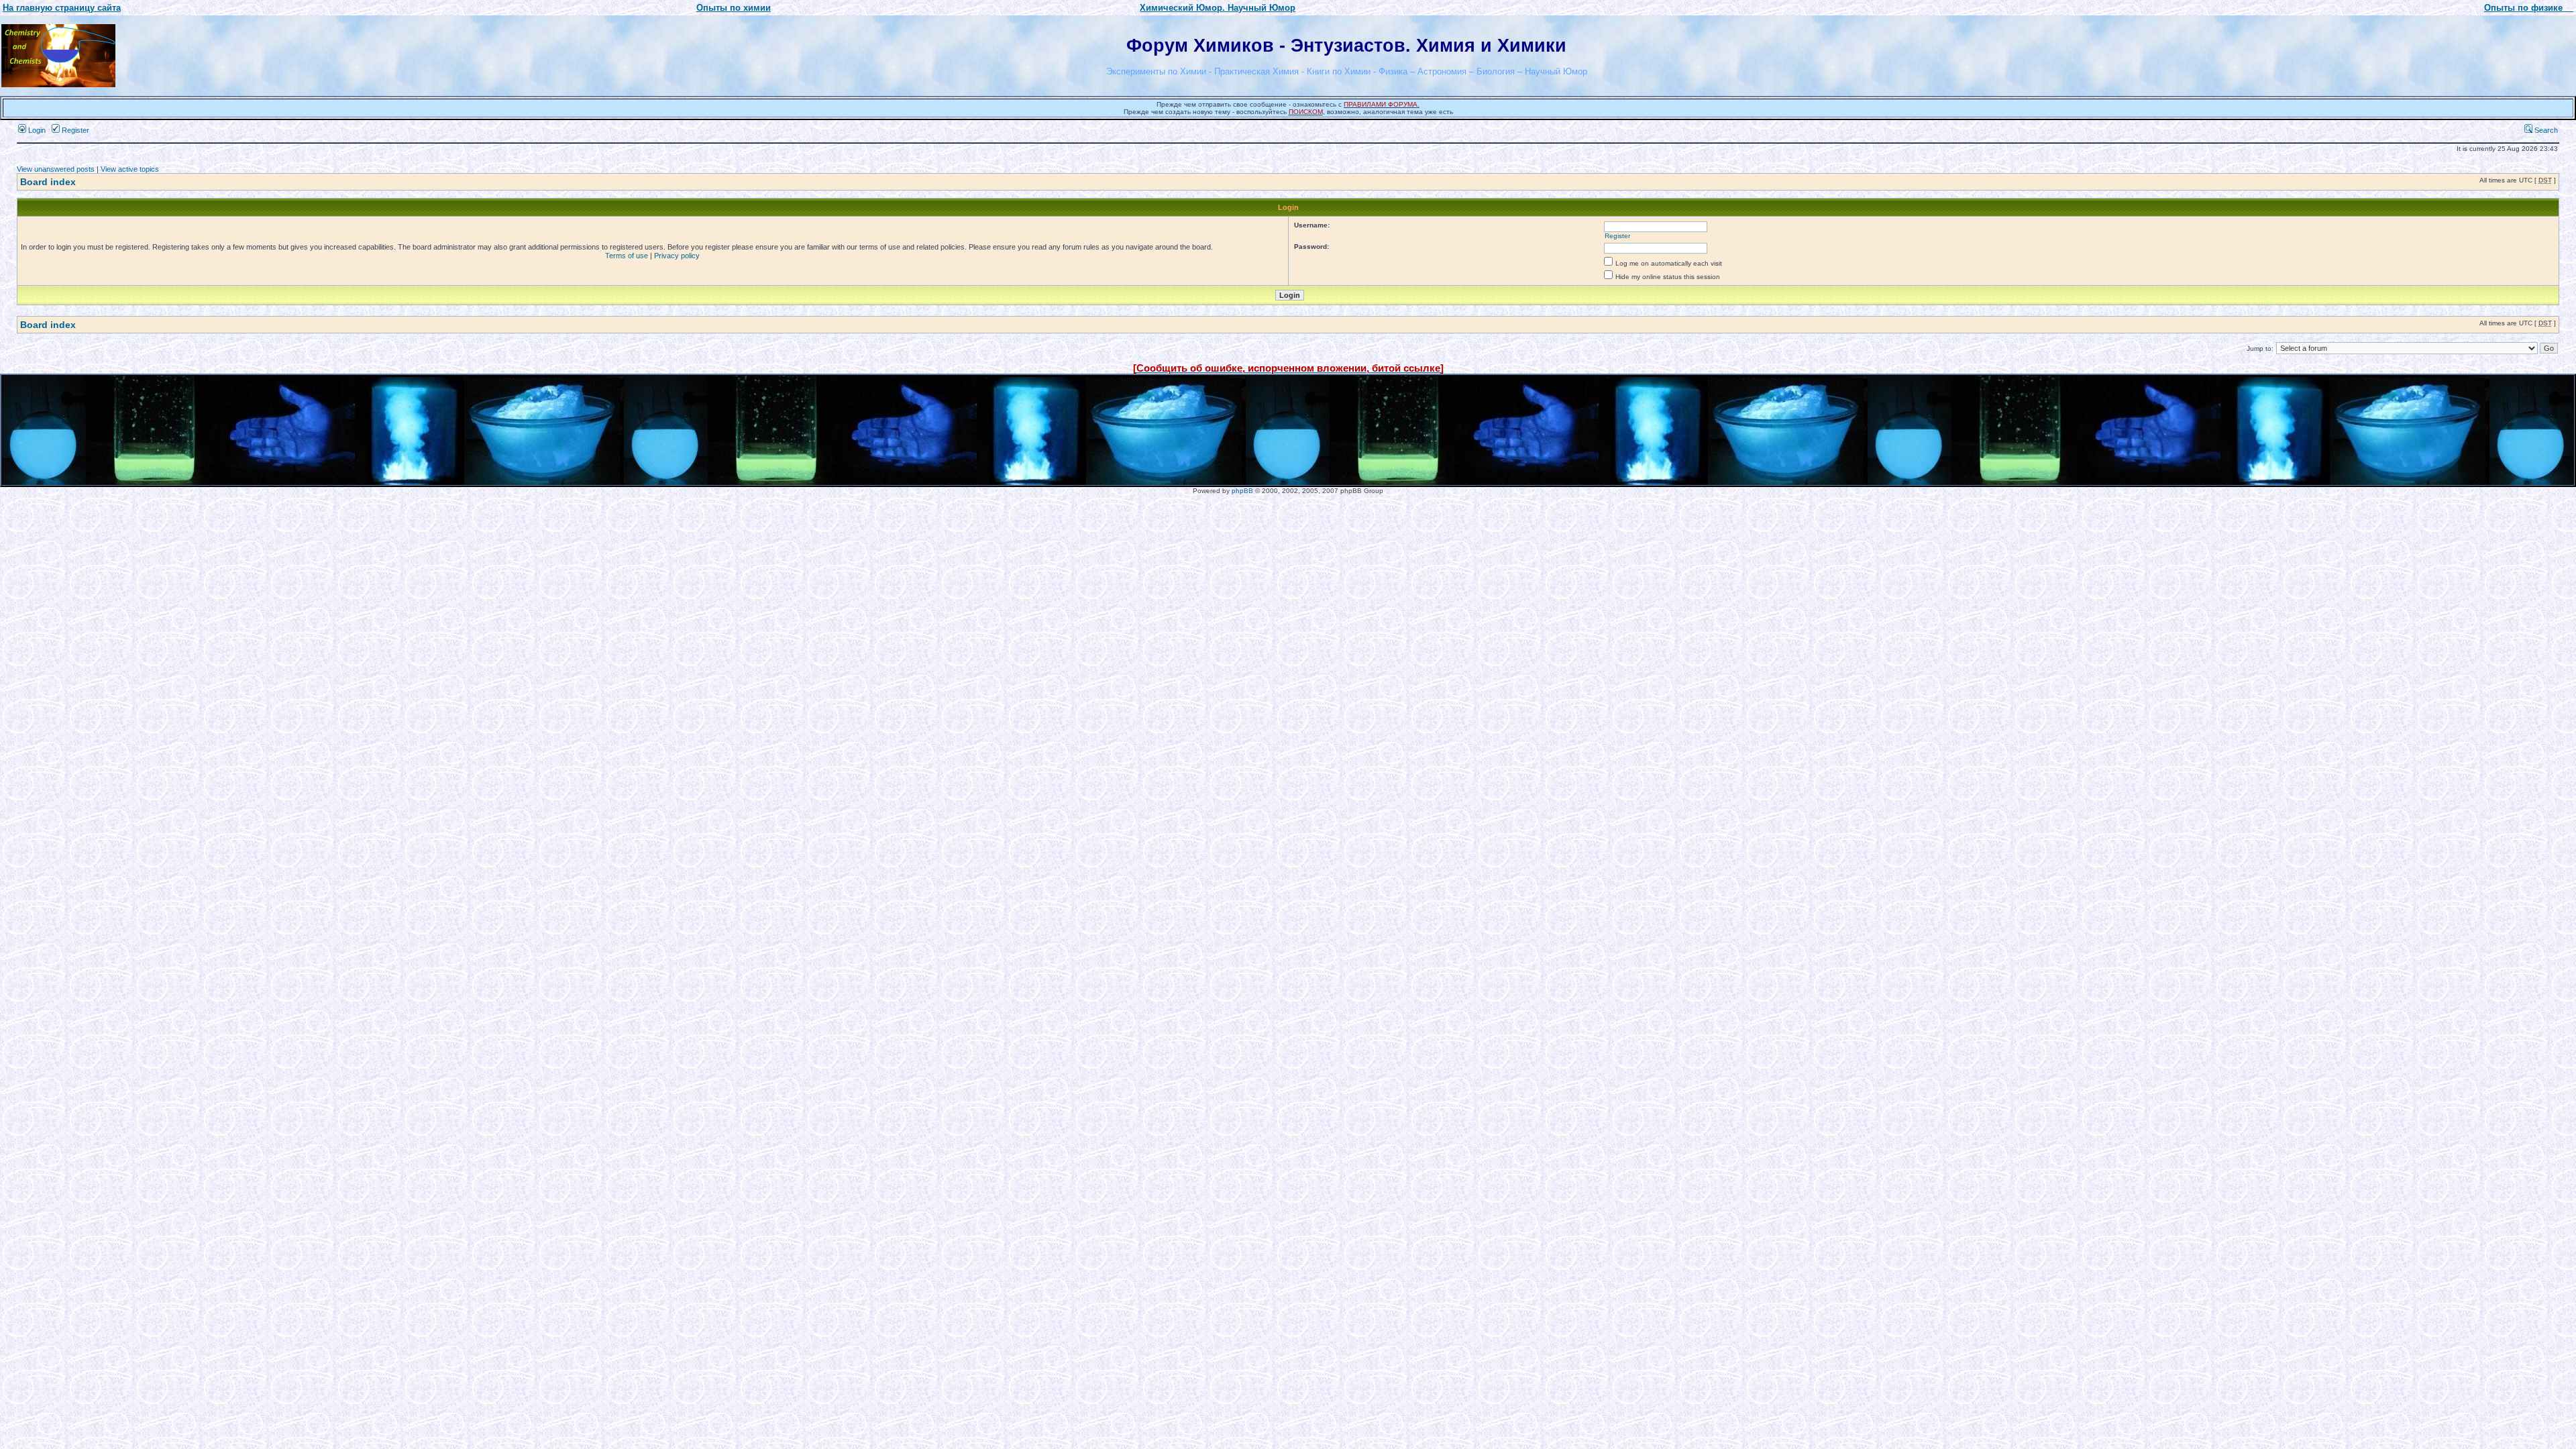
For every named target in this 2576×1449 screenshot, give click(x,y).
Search (2545, 130)
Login (36, 130)
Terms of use (627, 256)
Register (74, 130)
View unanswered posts (56, 169)
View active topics (130, 169)
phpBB (1242, 491)
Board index (48, 182)
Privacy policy (677, 256)
